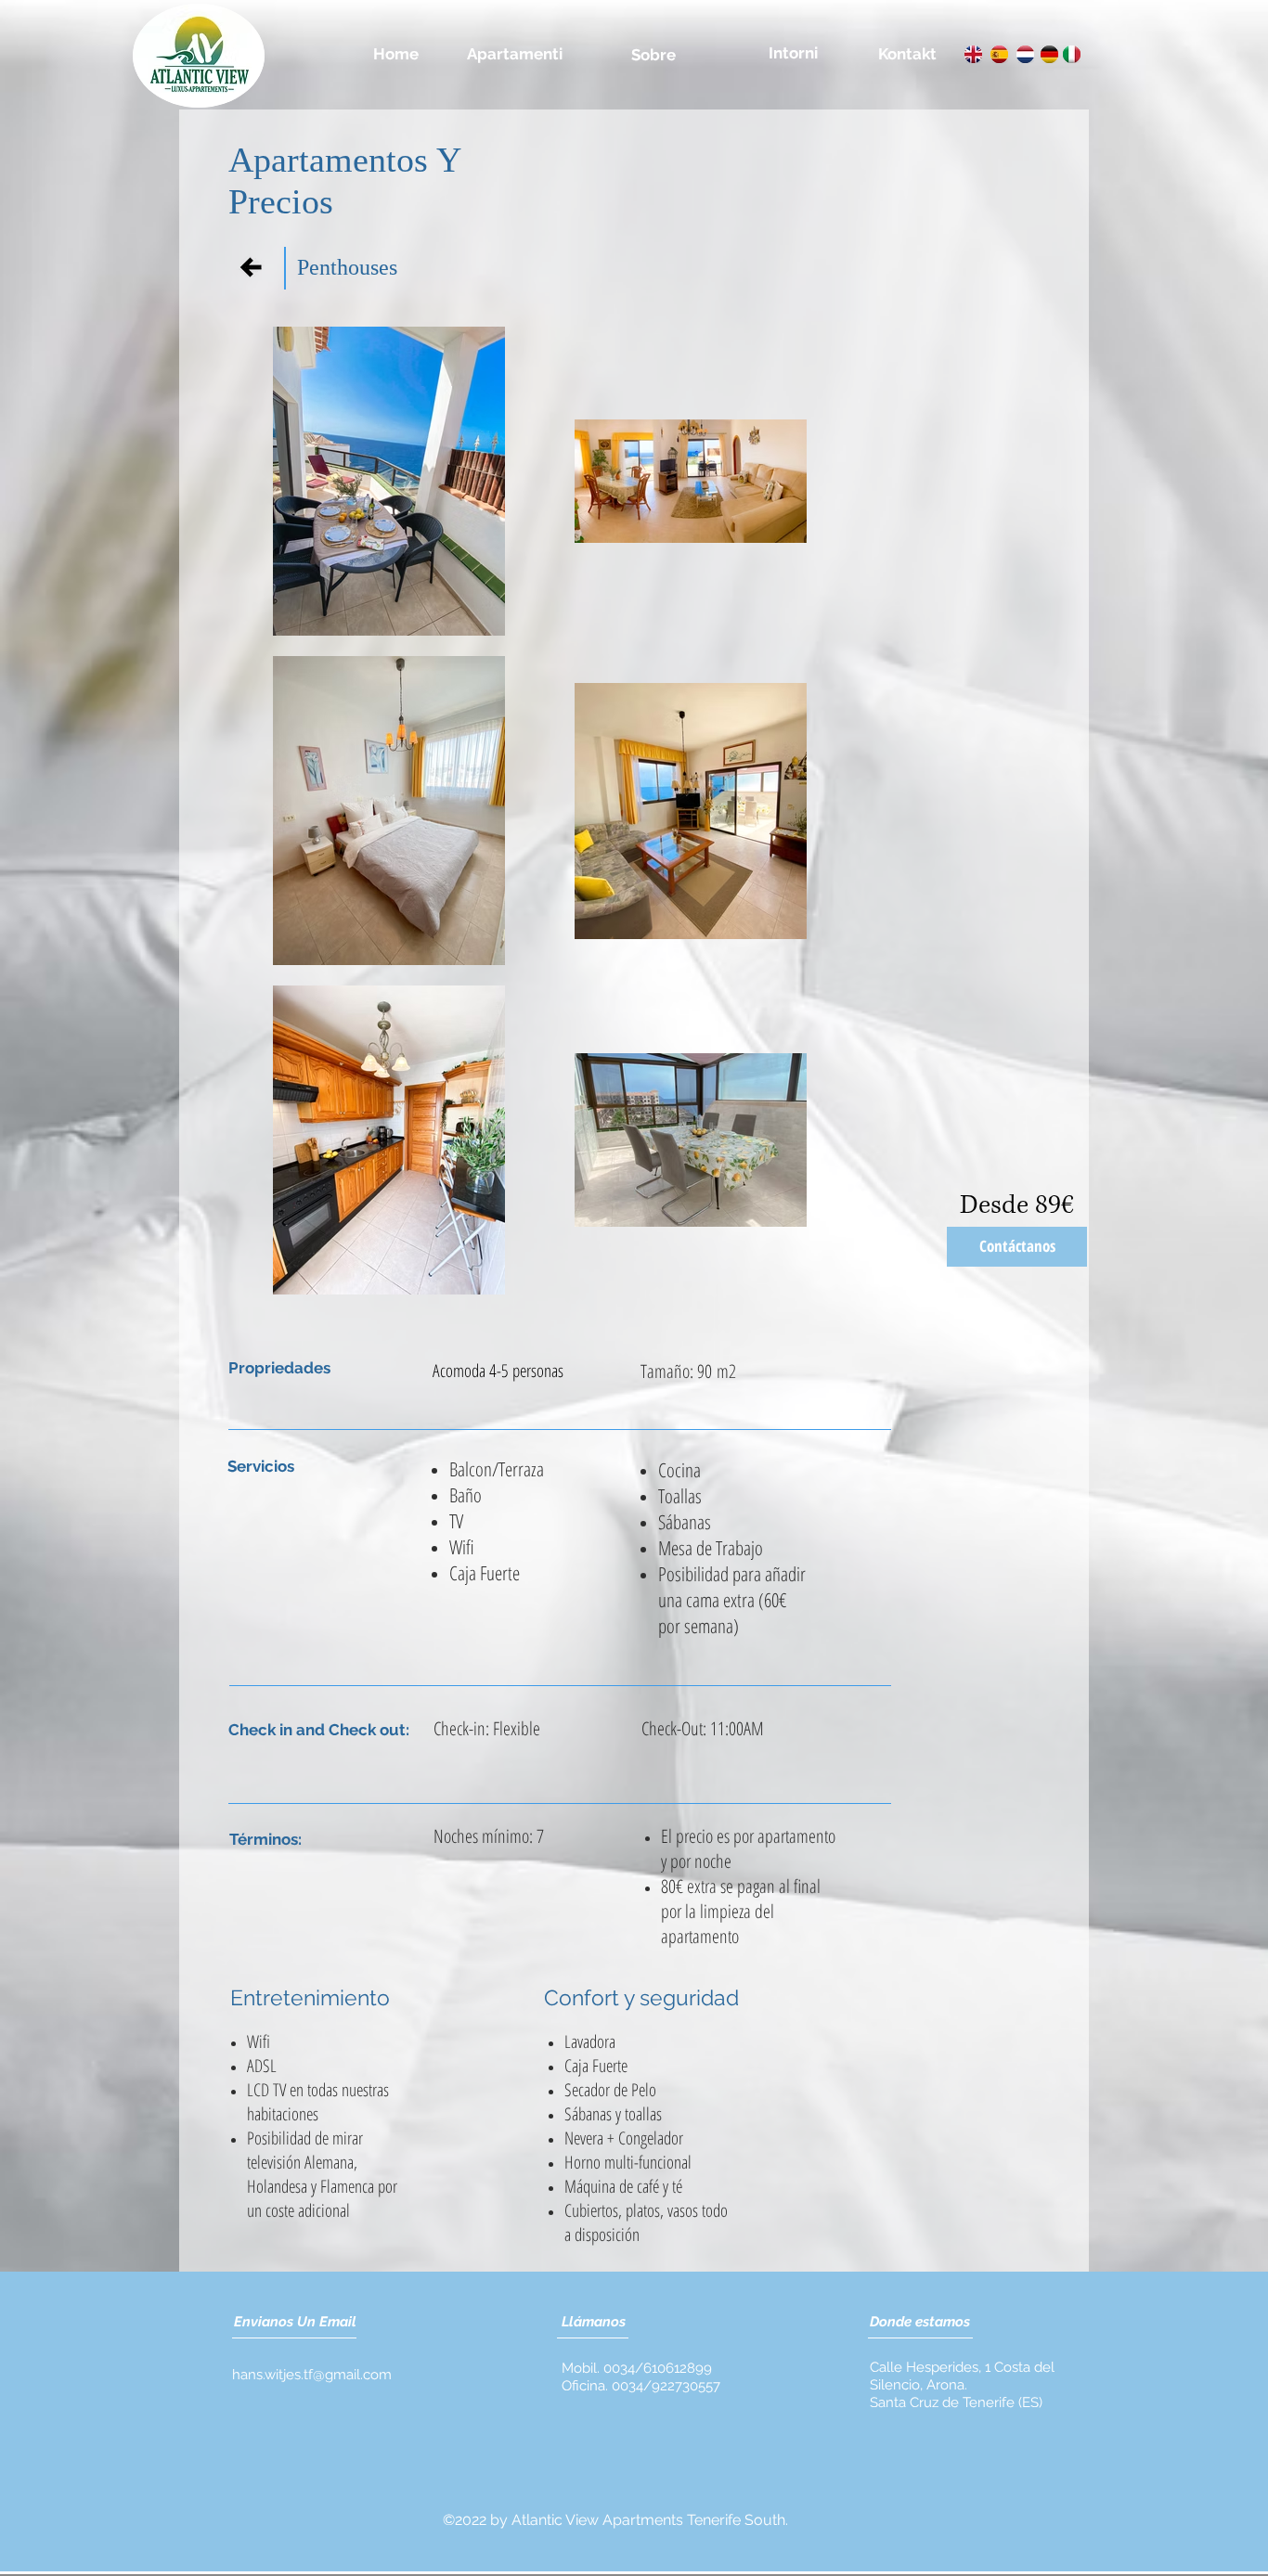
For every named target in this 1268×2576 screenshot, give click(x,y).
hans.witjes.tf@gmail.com (312, 2375)
